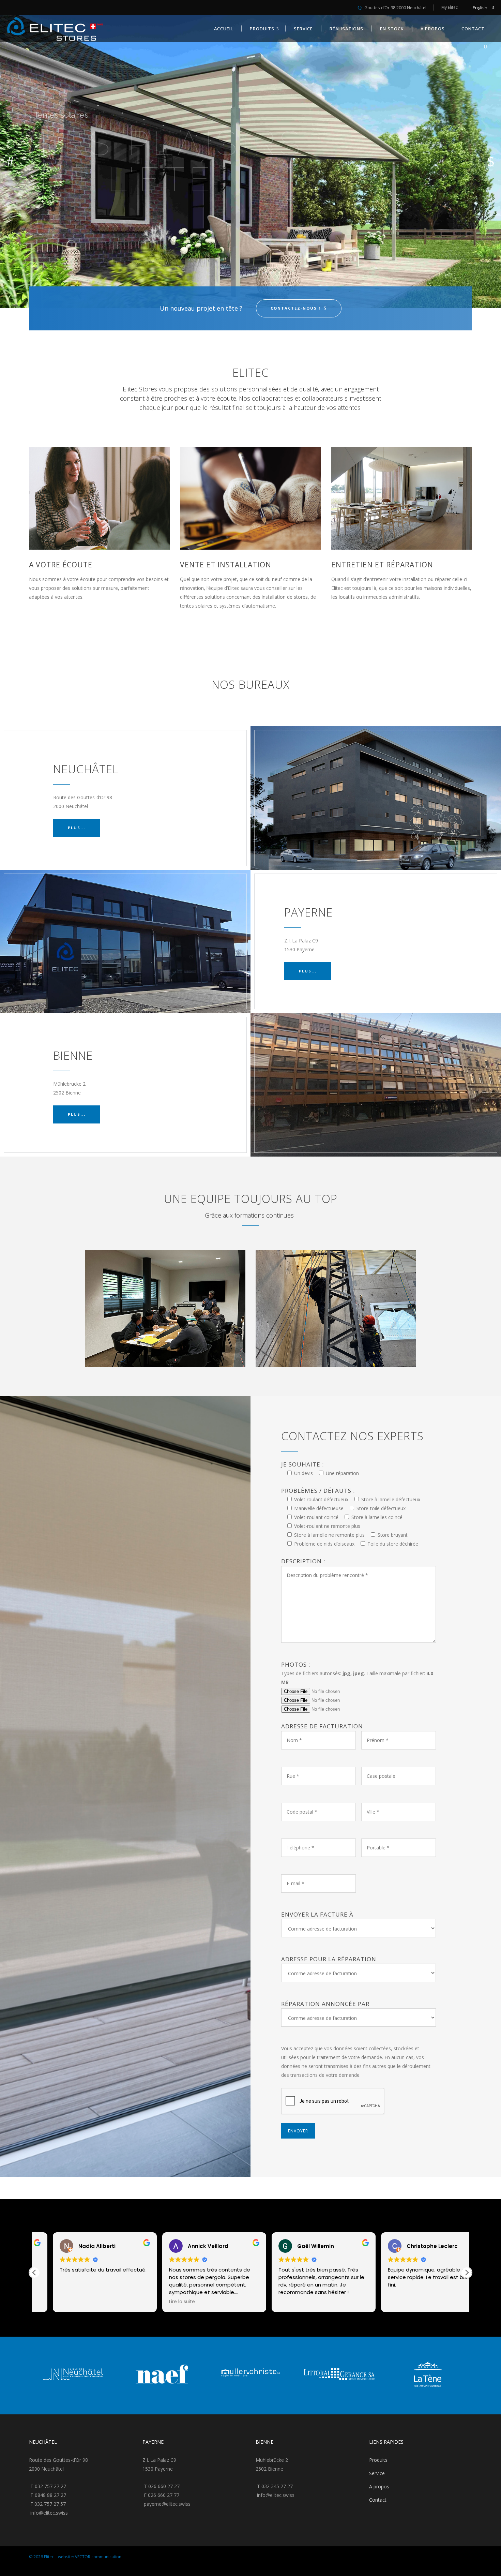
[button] (467, 2273)
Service (377, 2473)
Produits (378, 2460)
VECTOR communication (98, 2557)
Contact (378, 2500)
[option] (73, 2376)
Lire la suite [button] (382, 2302)
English (480, 8)
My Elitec (450, 7)
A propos (379, 2486)
